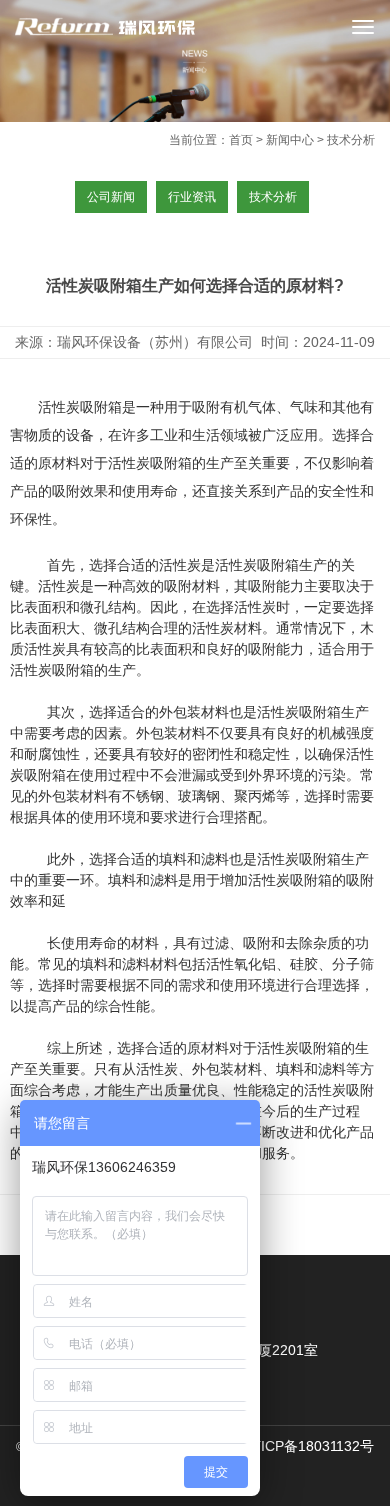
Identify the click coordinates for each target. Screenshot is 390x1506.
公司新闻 (111, 197)
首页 (241, 140)
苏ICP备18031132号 (310, 1446)
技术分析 (273, 197)
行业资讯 (192, 197)
